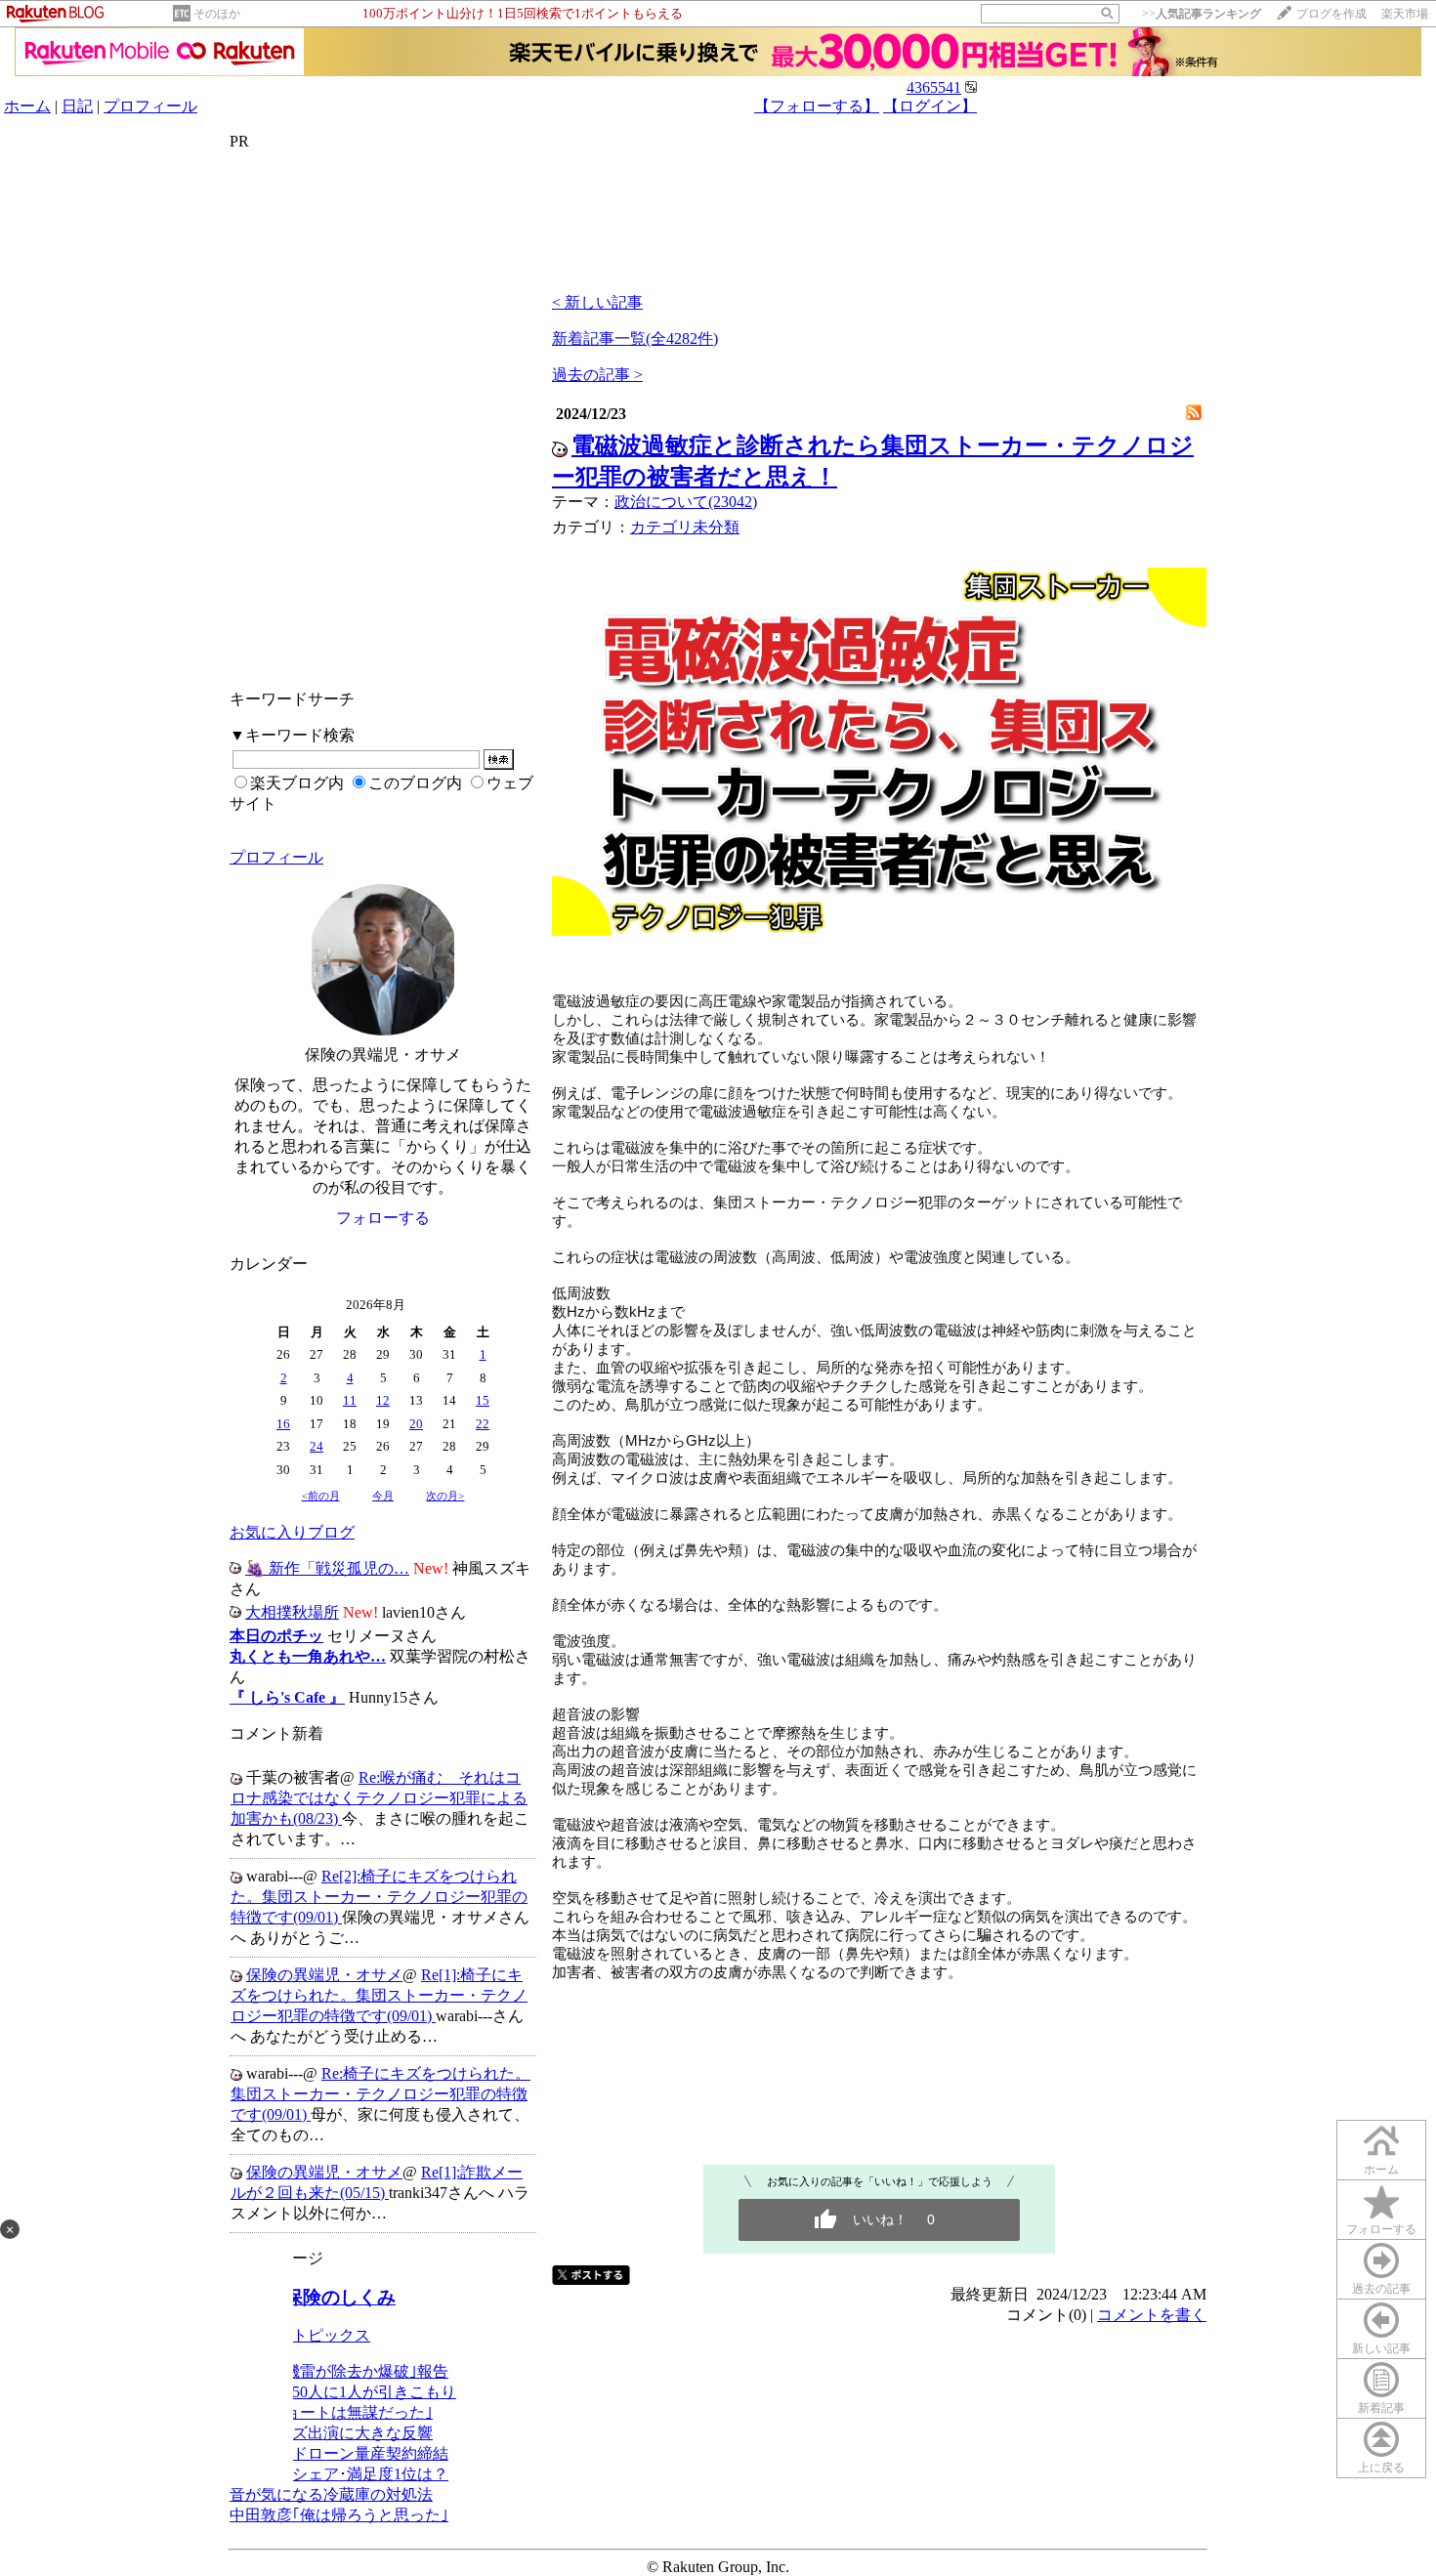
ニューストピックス (300, 2335)
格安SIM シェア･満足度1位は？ (339, 2474)
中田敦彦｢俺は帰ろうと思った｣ (339, 2515)
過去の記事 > (597, 375)
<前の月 (321, 1496)
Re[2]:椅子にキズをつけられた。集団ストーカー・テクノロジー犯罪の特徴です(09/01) (379, 1897)
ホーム (27, 106)
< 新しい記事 (597, 302)
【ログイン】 (930, 106)
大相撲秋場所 (292, 1612)
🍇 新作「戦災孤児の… (327, 1568)
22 (483, 1424)
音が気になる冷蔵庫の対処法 (331, 2494)
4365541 (934, 87)
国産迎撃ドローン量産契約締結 (339, 2453)
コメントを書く (1152, 2315)
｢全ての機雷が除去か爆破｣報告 (339, 2371)
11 (350, 1400)
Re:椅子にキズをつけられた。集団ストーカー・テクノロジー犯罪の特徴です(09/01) (380, 2094)
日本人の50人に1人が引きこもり (343, 2392)
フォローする (1381, 2229)
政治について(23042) (686, 502)
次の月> (445, 1496)
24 (317, 1446)
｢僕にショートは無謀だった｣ (331, 2412)
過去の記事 (1381, 2289)
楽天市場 (1405, 14)
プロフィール (150, 106)
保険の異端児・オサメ (324, 1975)
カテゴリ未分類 (685, 527)
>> (1202, 14)
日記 (77, 106)
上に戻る (1381, 2468)
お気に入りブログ (292, 1532)
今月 (383, 1496)
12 (383, 1400)
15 (483, 1400)
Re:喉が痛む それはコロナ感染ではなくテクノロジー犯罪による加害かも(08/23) (379, 1798)
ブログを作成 (1331, 14)
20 (416, 1424)
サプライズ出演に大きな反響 (331, 2433)
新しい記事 (1381, 2348)
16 (283, 1424)
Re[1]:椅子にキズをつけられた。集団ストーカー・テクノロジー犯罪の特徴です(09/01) (379, 1995)
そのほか (217, 14)
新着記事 (1381, 2408)
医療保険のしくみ (321, 2297)
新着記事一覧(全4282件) (635, 338)
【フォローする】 (817, 106)
